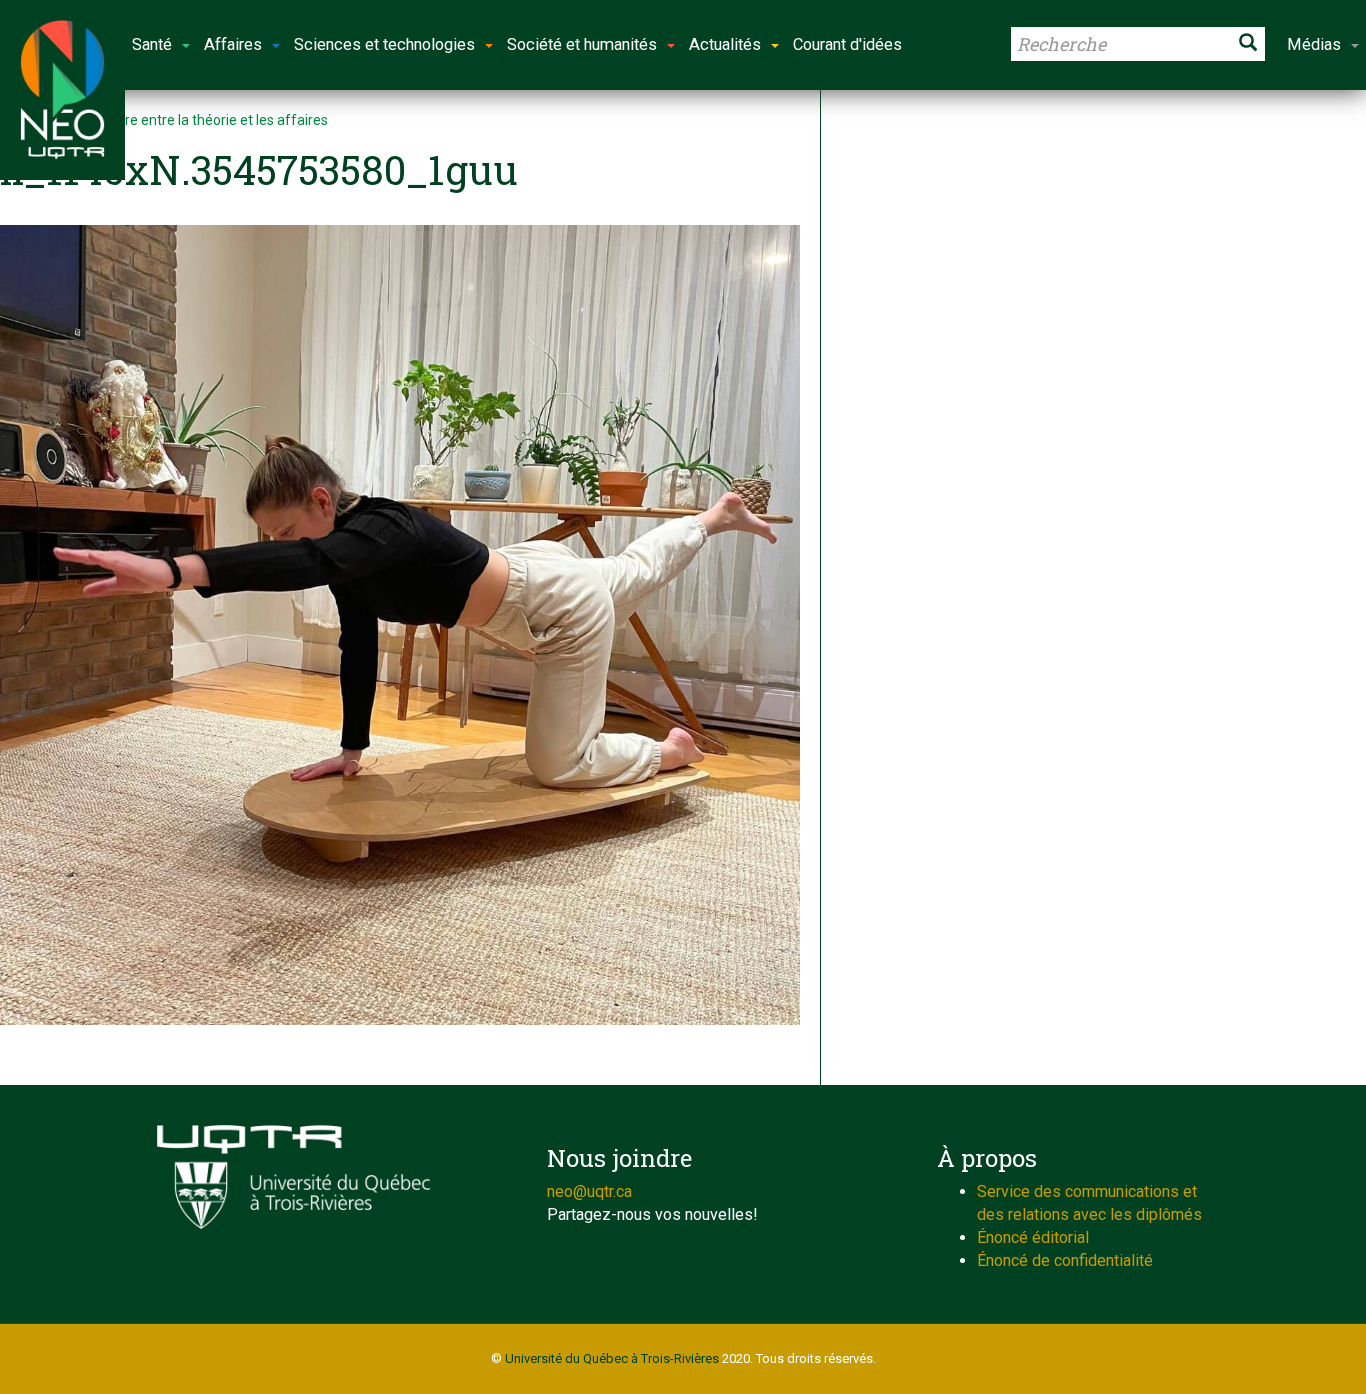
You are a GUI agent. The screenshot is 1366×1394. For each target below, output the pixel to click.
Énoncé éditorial (1033, 1237)
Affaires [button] (233, 44)
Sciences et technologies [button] (384, 44)
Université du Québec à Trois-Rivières (612, 1358)
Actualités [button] (725, 44)
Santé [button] (152, 44)
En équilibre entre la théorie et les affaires (196, 120)
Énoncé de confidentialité (1065, 1260)
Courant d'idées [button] (847, 44)
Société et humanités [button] (582, 44)
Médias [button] (1314, 44)
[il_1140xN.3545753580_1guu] (400, 625)
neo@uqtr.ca (589, 1191)
